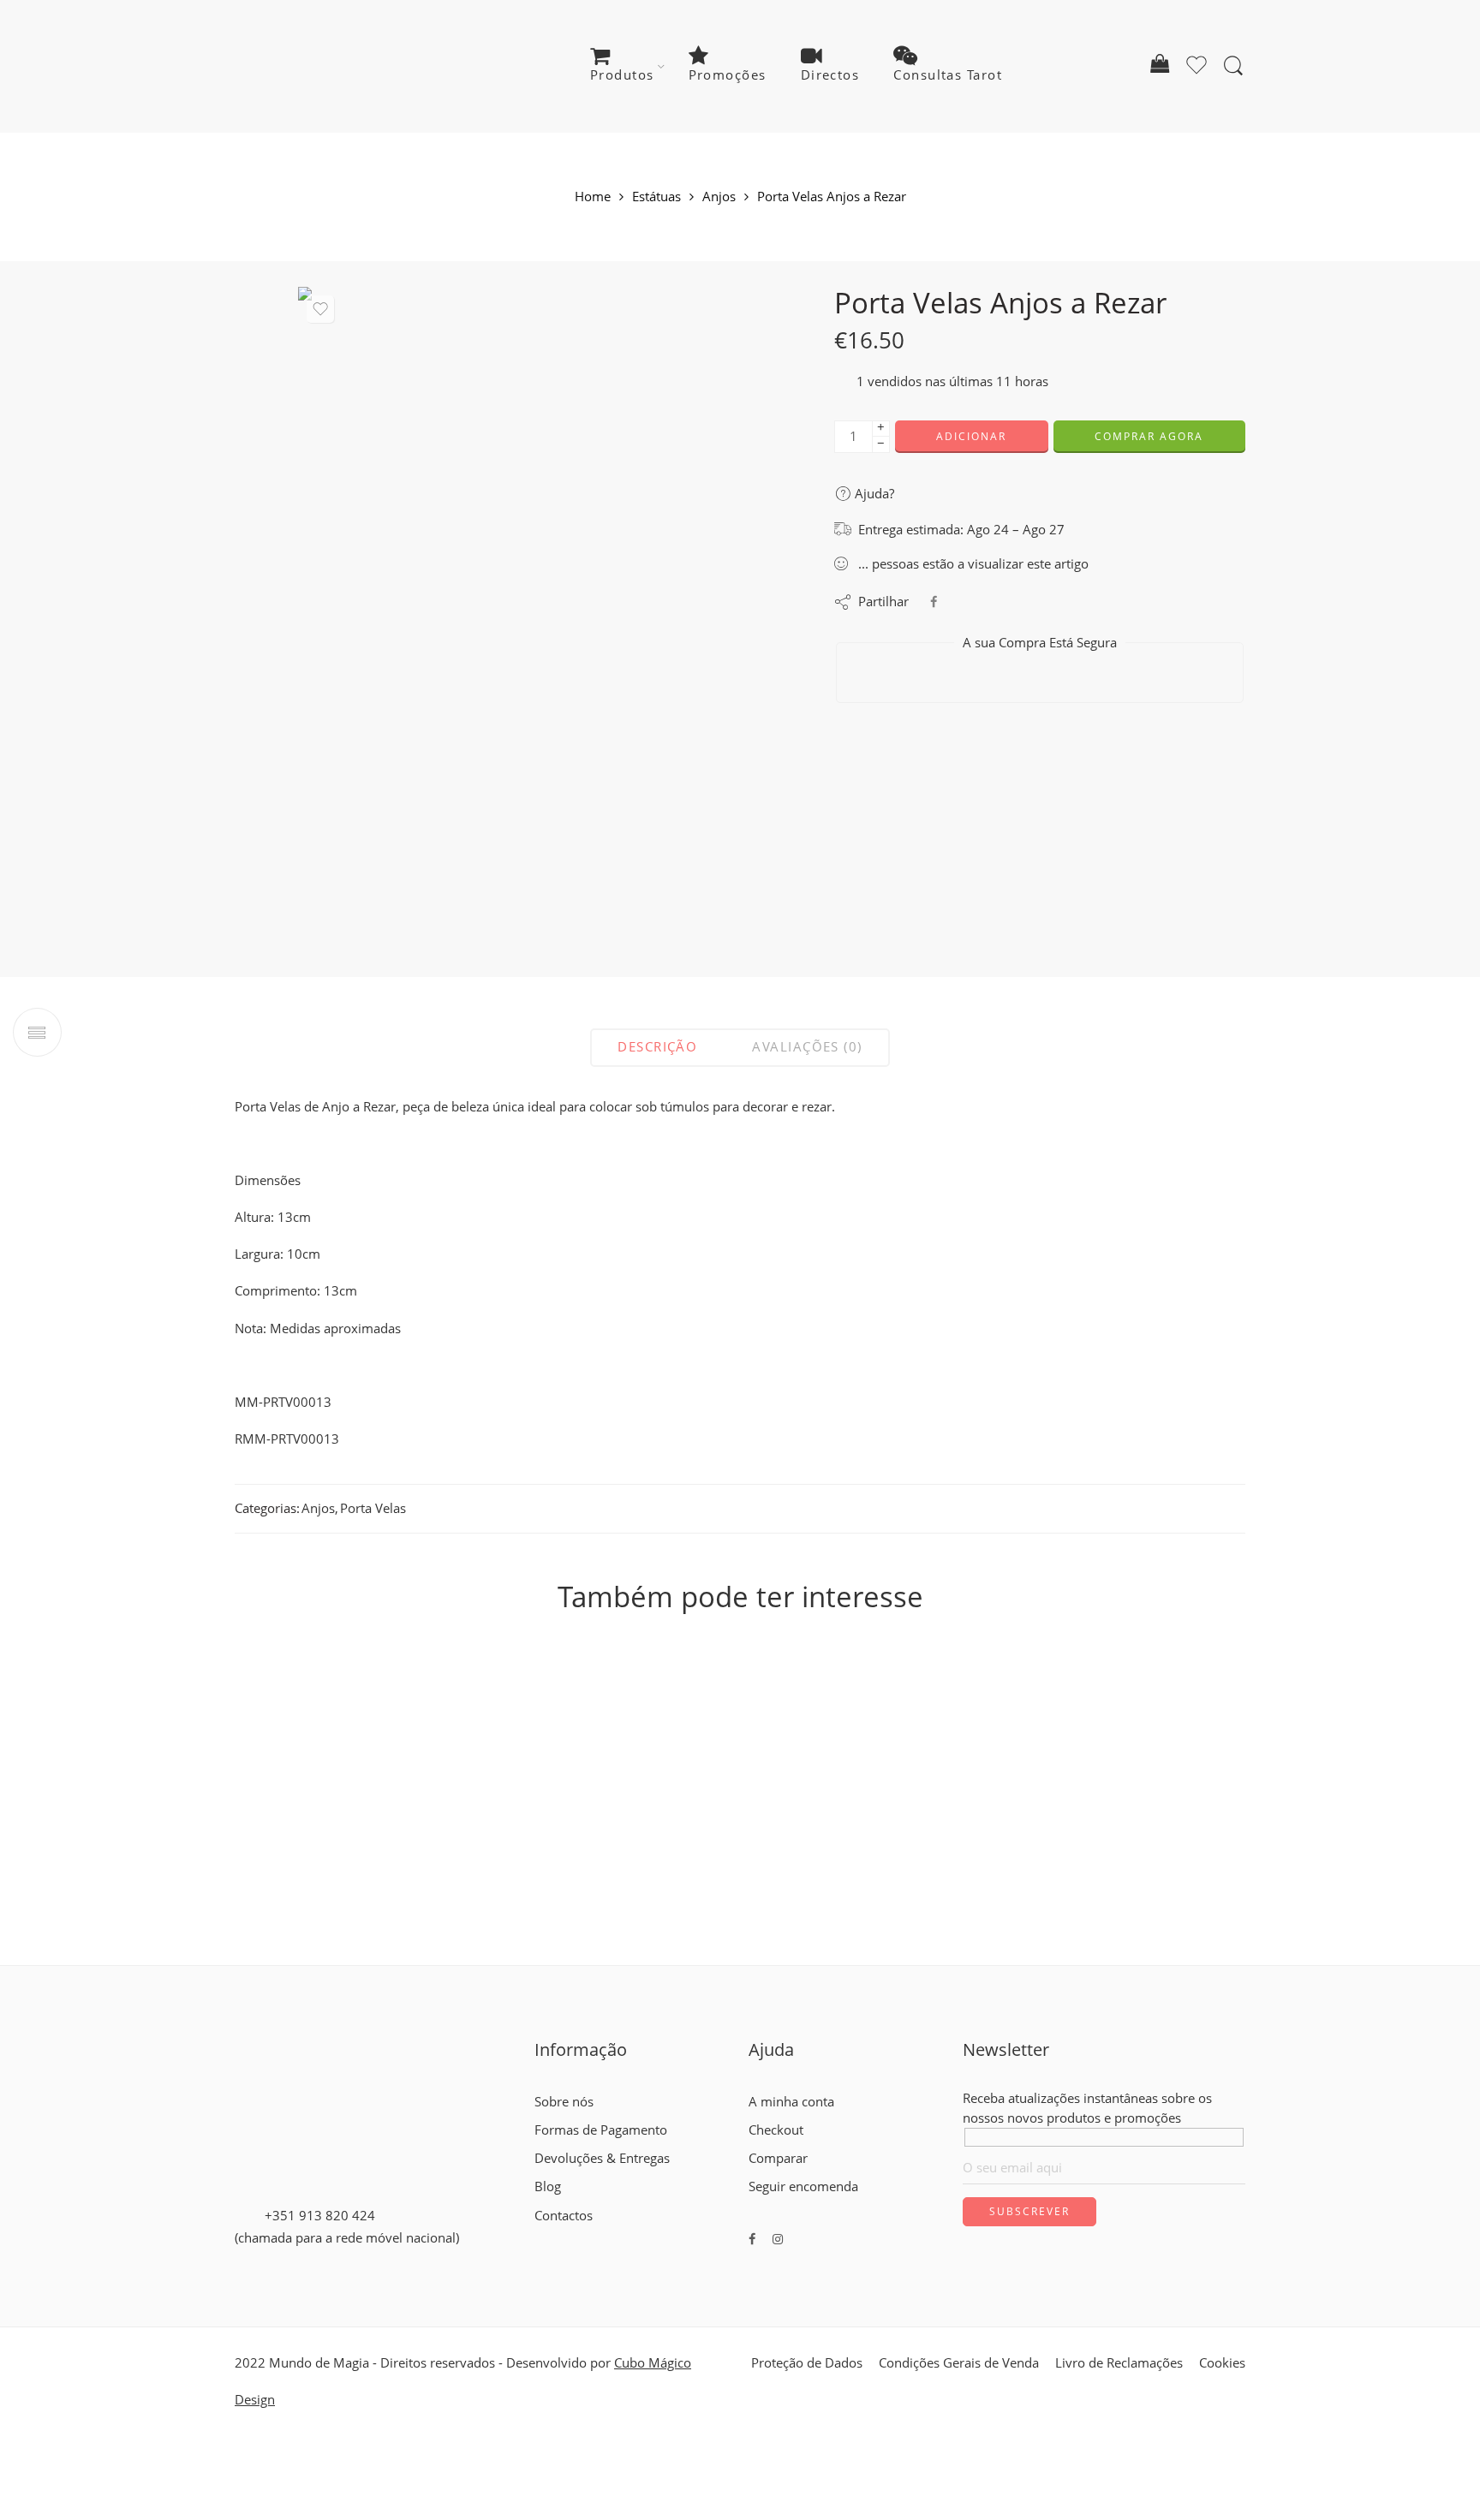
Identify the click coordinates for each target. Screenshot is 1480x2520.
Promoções (728, 75)
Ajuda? (873, 493)
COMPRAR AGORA (1149, 436)
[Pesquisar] (1233, 66)
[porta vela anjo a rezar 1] (536, 604)
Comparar (778, 2158)
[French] (558, 2235)
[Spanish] (588, 2235)
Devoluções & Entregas (602, 2158)
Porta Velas (373, 1508)
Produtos (622, 75)
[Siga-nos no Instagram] (778, 2239)
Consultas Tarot (948, 75)
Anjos (719, 197)
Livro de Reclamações (1119, 2363)
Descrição (657, 1047)
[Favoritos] (320, 309)
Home (593, 197)
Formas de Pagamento (601, 2130)
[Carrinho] (1160, 67)
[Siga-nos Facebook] (752, 2239)
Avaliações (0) (807, 1047)
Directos (830, 75)
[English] (542, 2235)
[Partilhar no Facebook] (934, 602)
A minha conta (791, 2102)
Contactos (564, 2216)
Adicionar (971, 436)
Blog (548, 2186)
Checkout (776, 2130)
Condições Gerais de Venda (959, 2363)
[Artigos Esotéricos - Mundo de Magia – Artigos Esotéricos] (340, 66)
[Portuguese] (573, 2235)
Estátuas (656, 197)
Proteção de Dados (807, 2363)
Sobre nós (564, 2102)
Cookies (1222, 2363)
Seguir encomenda (803, 2186)
